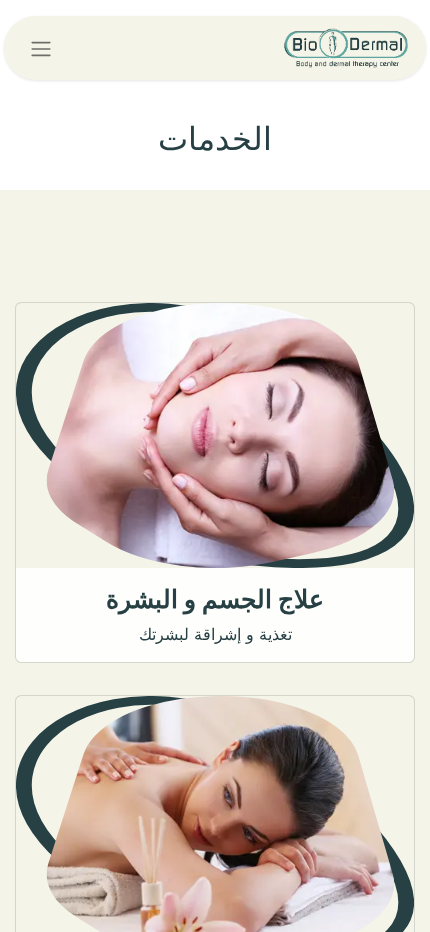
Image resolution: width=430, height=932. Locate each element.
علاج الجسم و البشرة (215, 599)
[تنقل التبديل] (41, 48)
